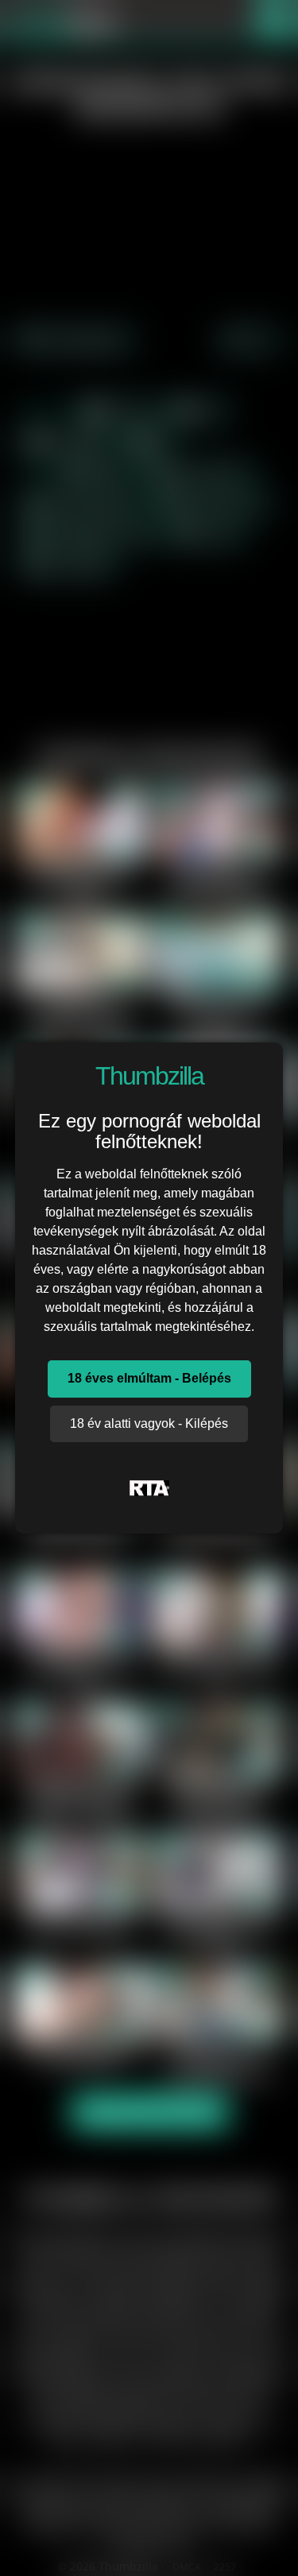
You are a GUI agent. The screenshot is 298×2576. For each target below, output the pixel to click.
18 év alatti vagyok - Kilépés (149, 1423)
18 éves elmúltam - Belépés (149, 1378)
